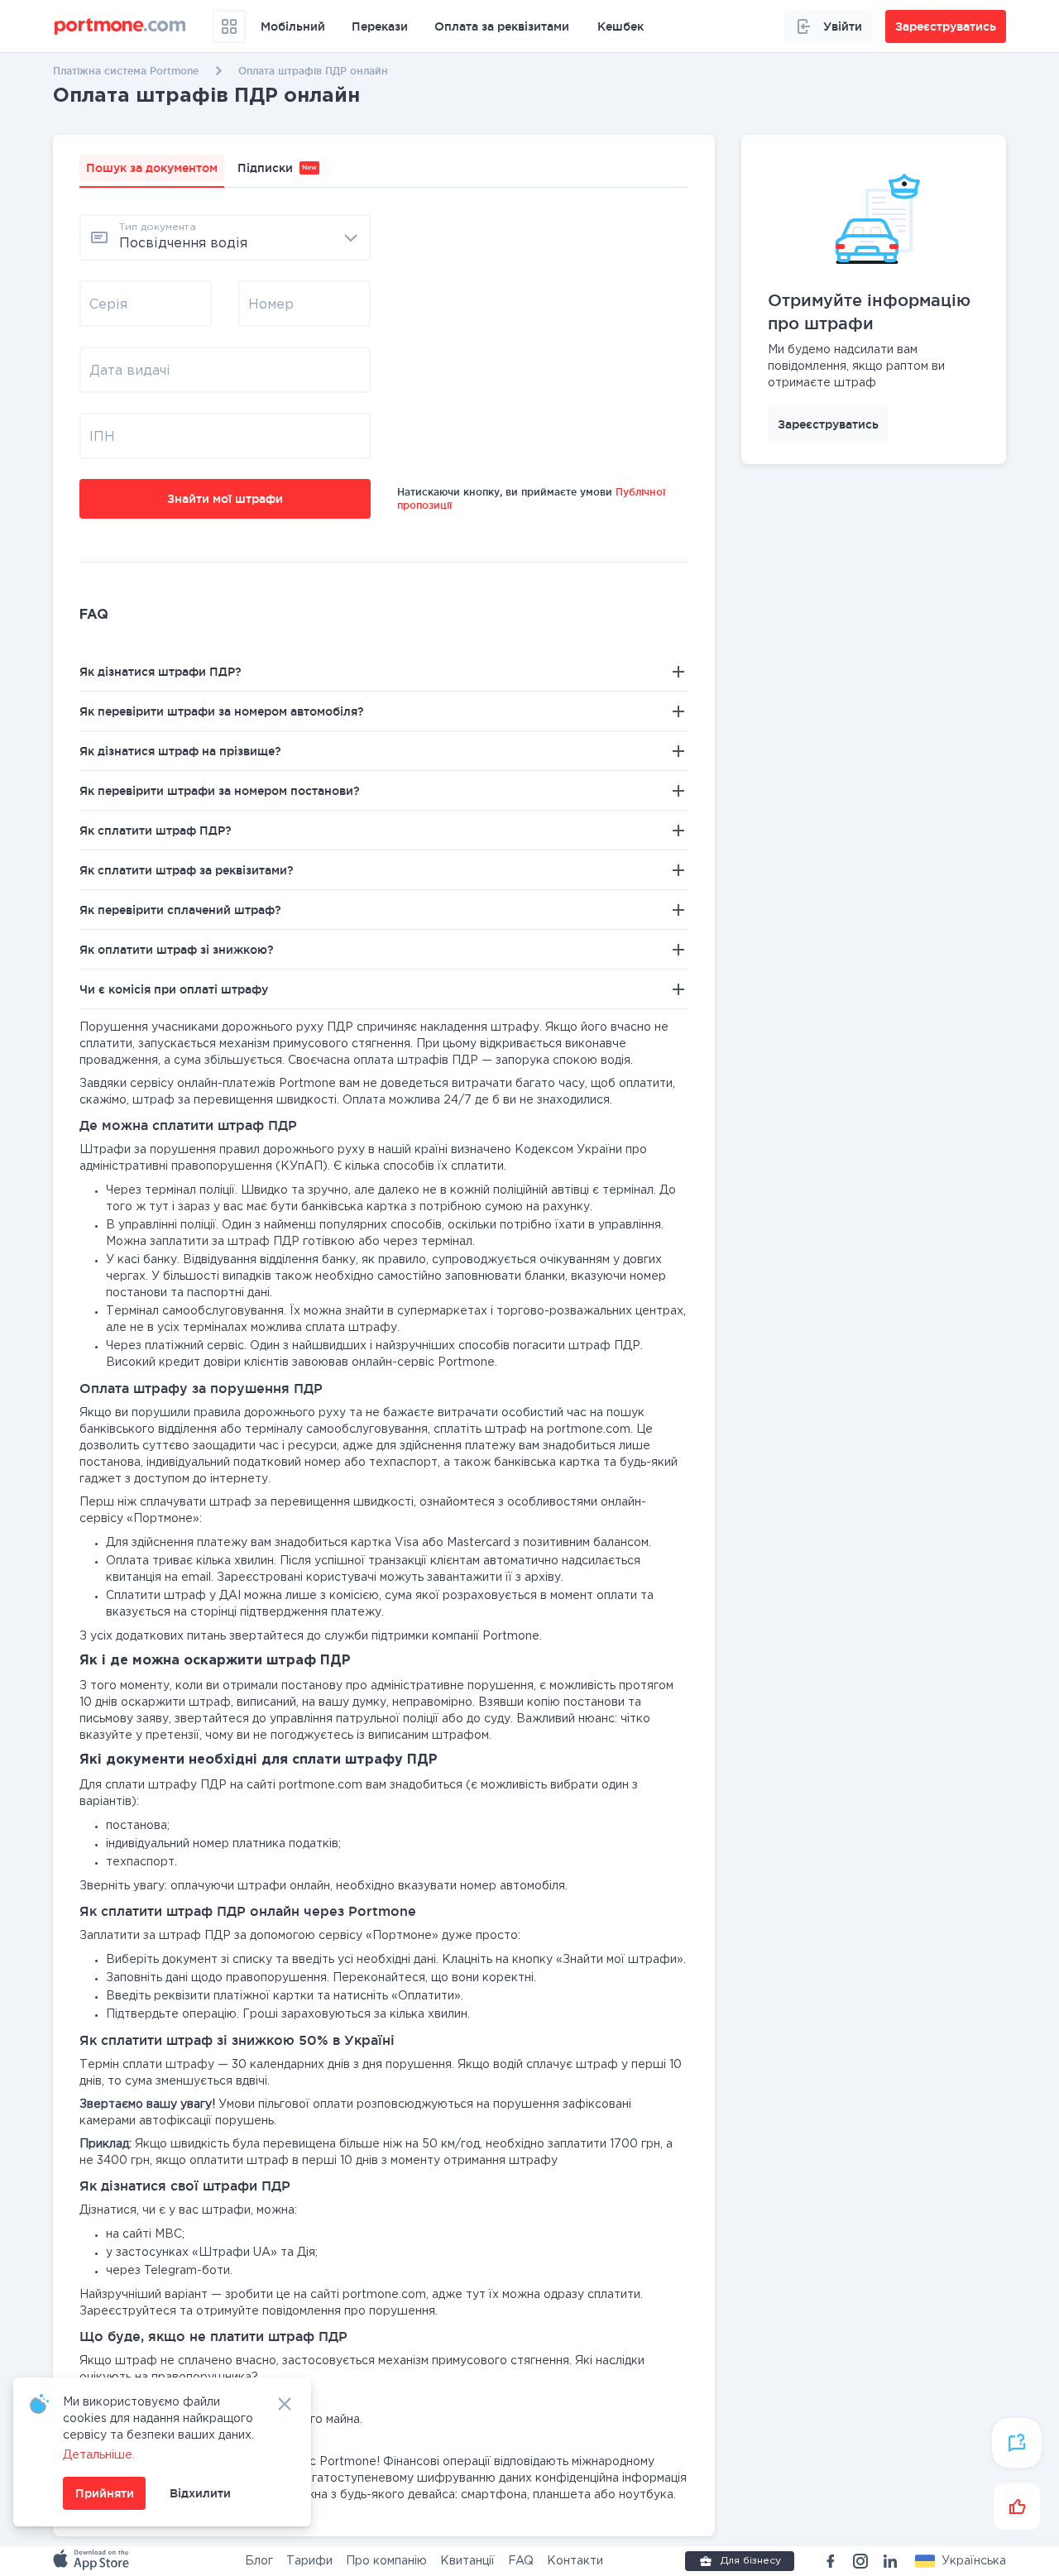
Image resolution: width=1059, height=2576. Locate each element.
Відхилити (200, 2493)
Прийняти (105, 2493)
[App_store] (93, 2561)
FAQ (521, 2561)
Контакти (575, 2561)
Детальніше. (99, 2455)
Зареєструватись (828, 424)
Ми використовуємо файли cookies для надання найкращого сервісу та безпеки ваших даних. (158, 2419)
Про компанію (386, 2561)
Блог (259, 2561)
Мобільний (293, 26)
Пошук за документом (152, 168)
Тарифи (309, 2561)
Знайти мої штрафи (225, 499)
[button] (961, 2561)
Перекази (380, 26)
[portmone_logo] (120, 26)
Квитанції (467, 2561)
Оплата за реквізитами (502, 26)
